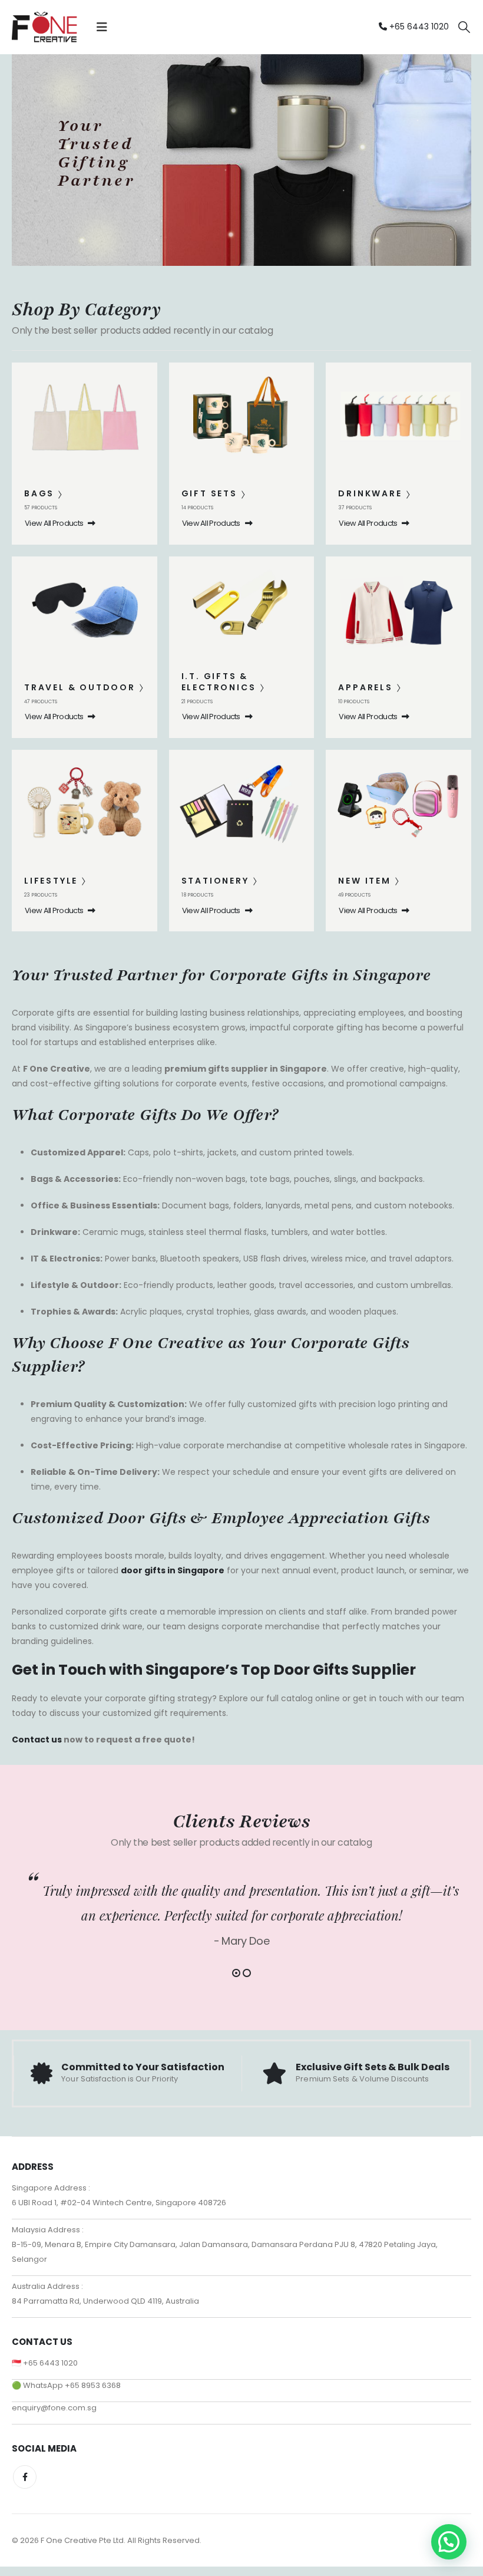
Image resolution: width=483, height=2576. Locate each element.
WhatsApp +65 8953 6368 (72, 2385)
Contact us (37, 1740)
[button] (102, 27)
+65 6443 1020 (418, 27)
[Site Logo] (44, 27)
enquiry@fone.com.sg (54, 2408)
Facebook (25, 2477)
